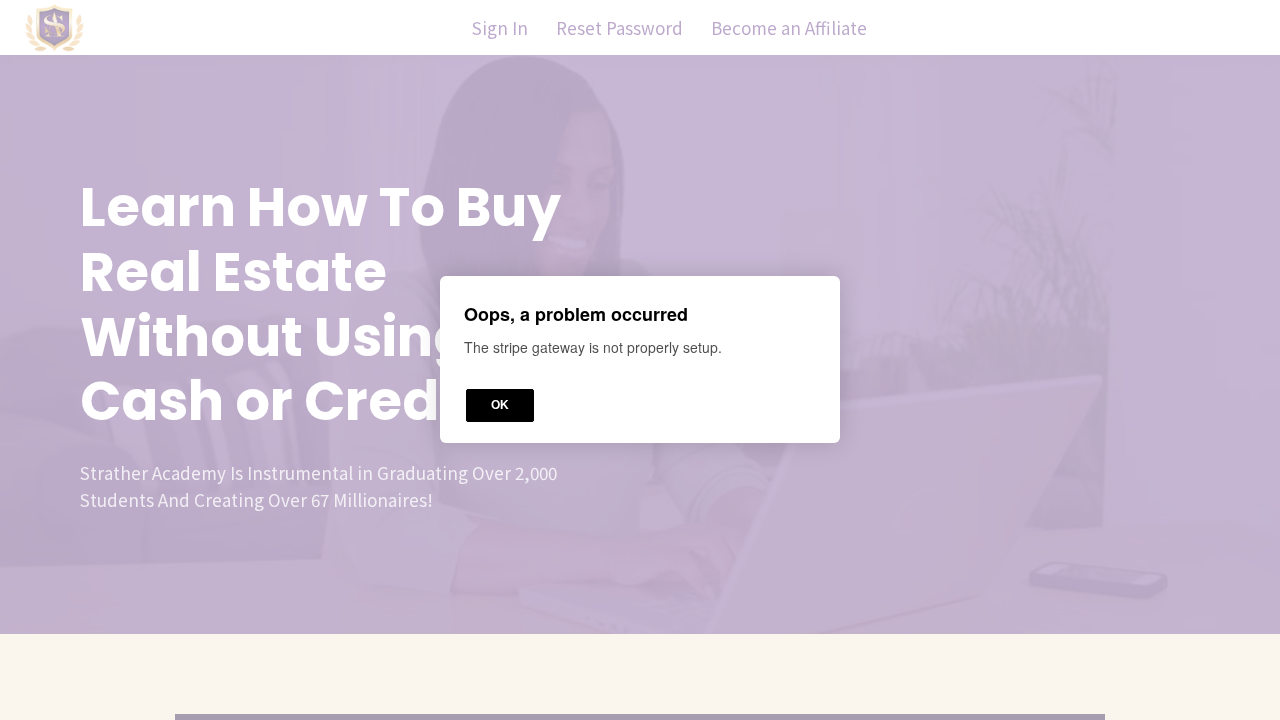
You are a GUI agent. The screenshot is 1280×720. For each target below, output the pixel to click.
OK (500, 406)
